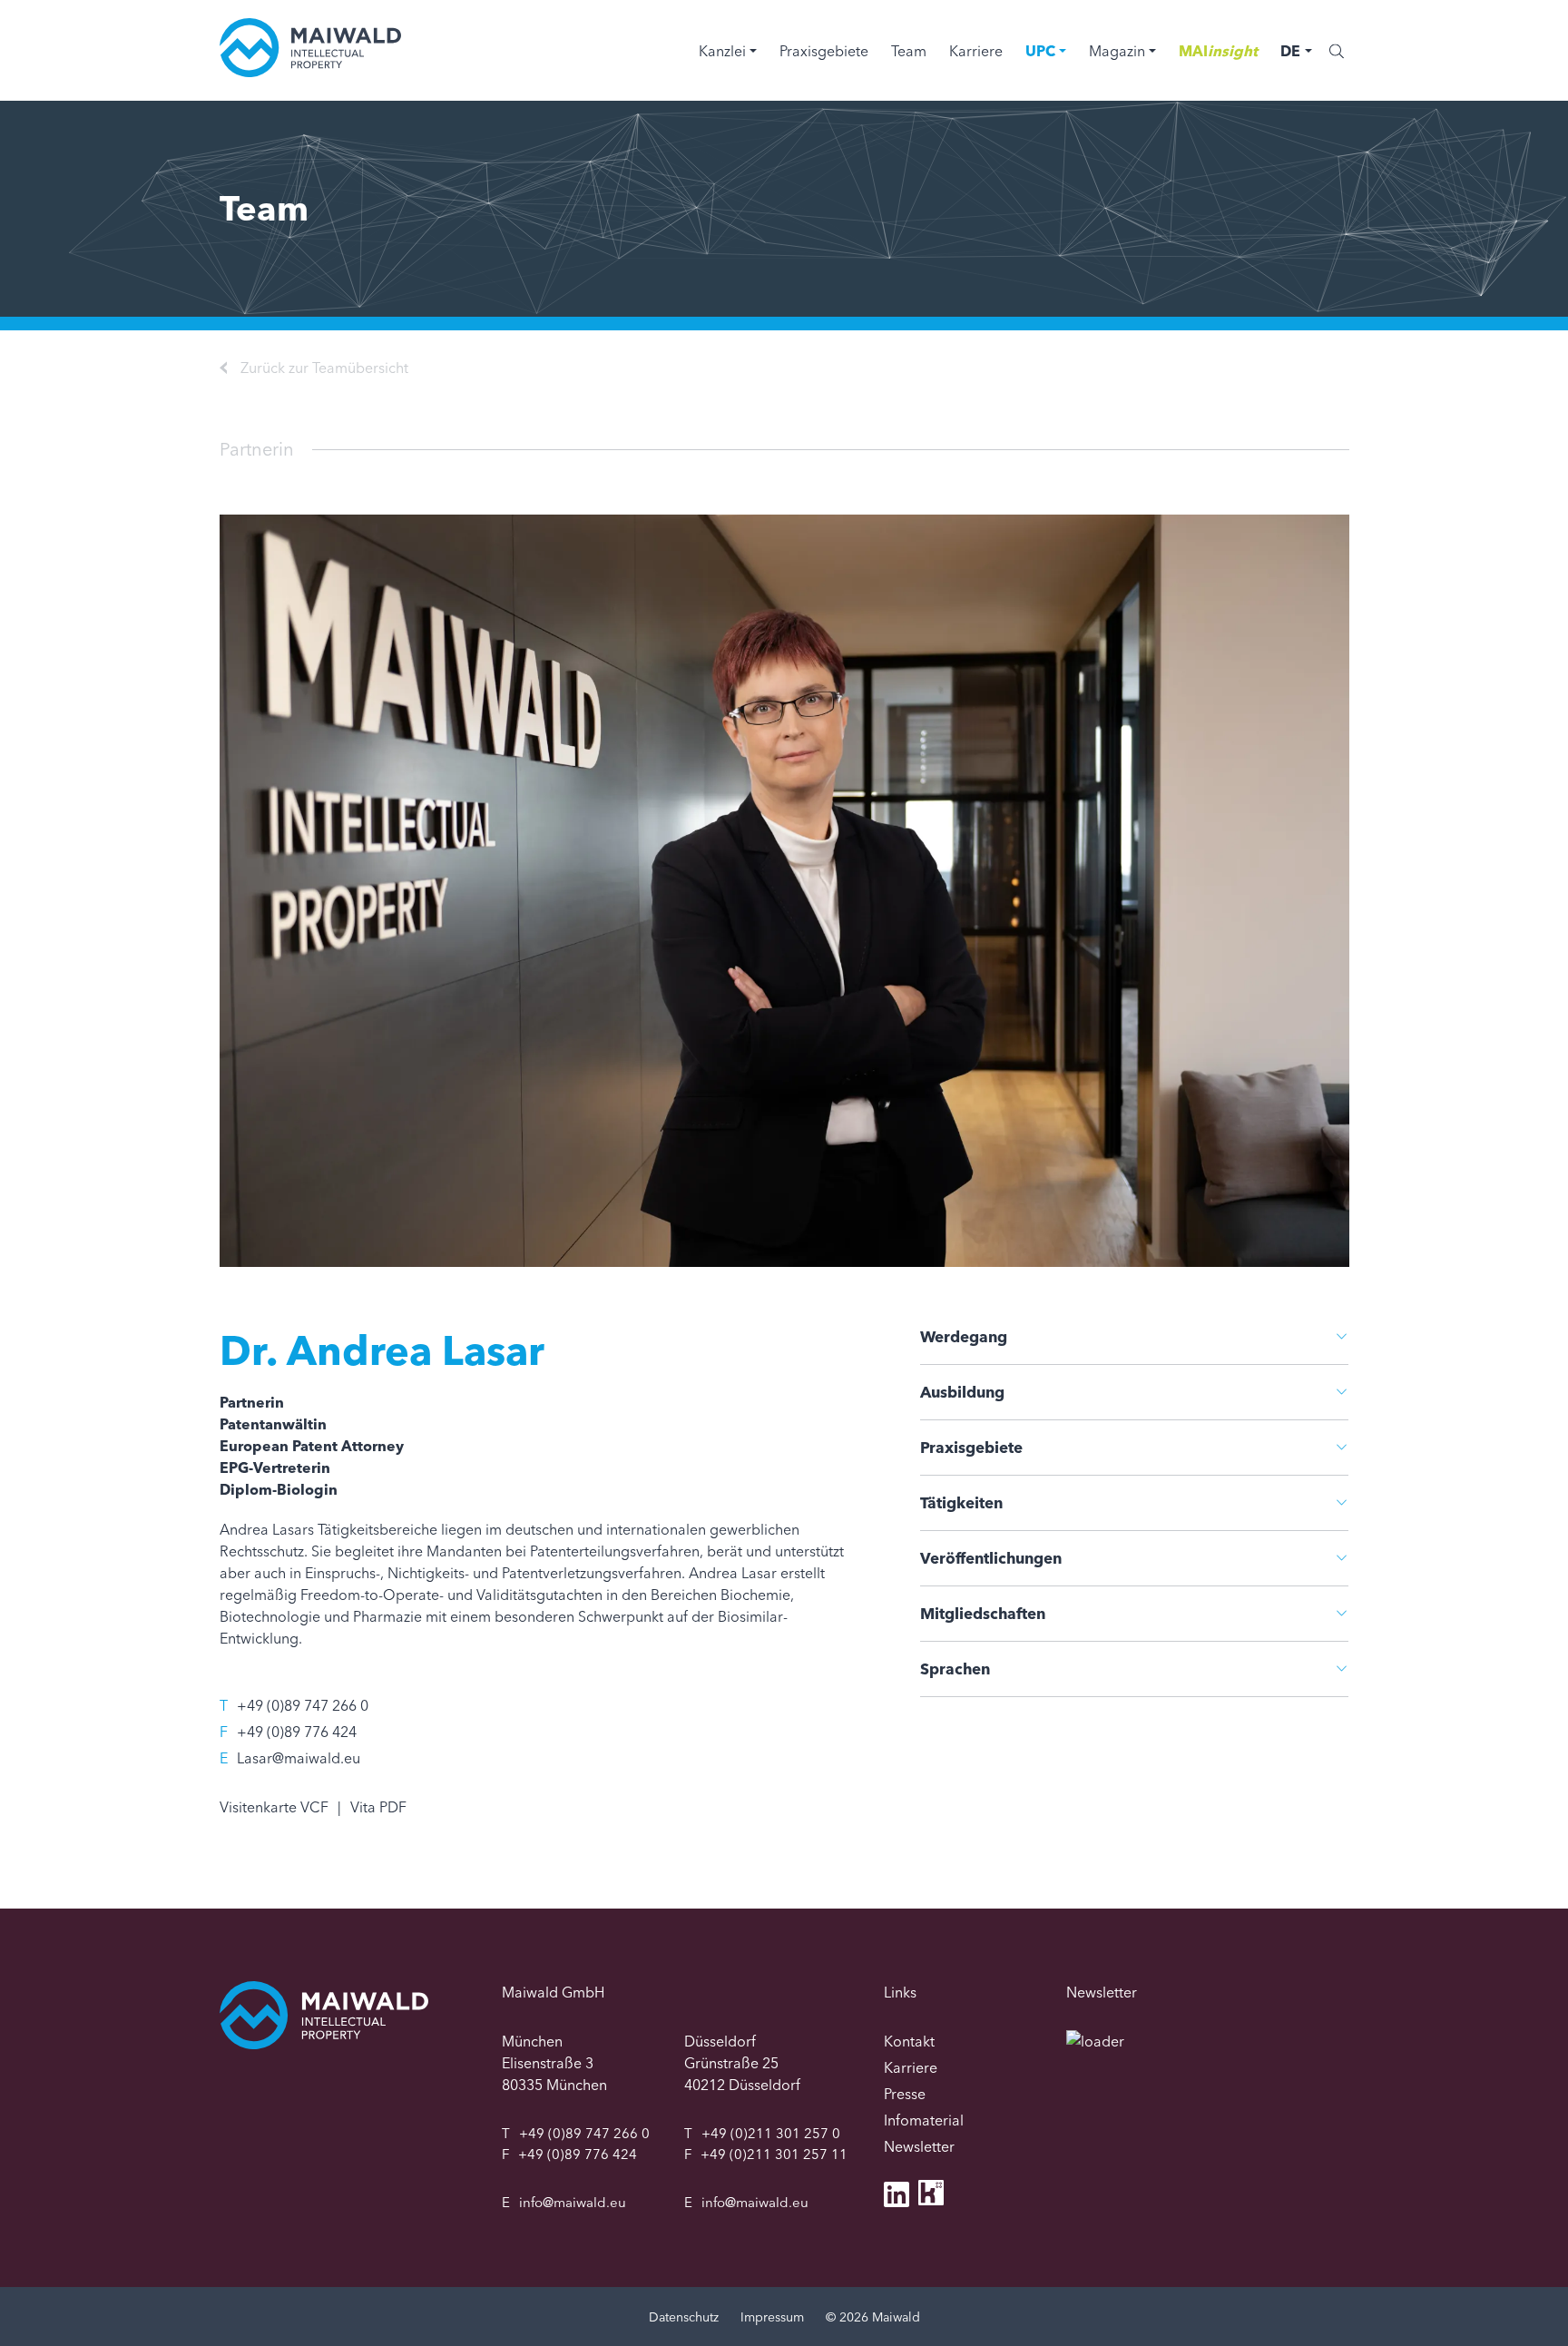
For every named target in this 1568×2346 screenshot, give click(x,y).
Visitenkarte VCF (274, 1807)
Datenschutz (684, 2317)
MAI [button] (1218, 51)
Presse (905, 2094)
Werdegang (964, 1336)
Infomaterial (924, 2120)
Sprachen (955, 1669)
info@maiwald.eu (573, 2202)
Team (909, 51)
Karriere (976, 51)
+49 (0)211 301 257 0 (771, 2133)
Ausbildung (962, 1392)
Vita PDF (378, 1807)
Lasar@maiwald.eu (299, 1758)
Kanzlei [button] (722, 51)
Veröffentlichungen (991, 1558)
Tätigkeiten (961, 1502)
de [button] (1290, 51)
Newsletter (919, 2146)
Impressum (772, 2317)
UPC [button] (1040, 51)
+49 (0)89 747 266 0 (303, 1705)
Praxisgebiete (824, 51)
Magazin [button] (1117, 51)
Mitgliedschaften (983, 1613)
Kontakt (909, 2041)
